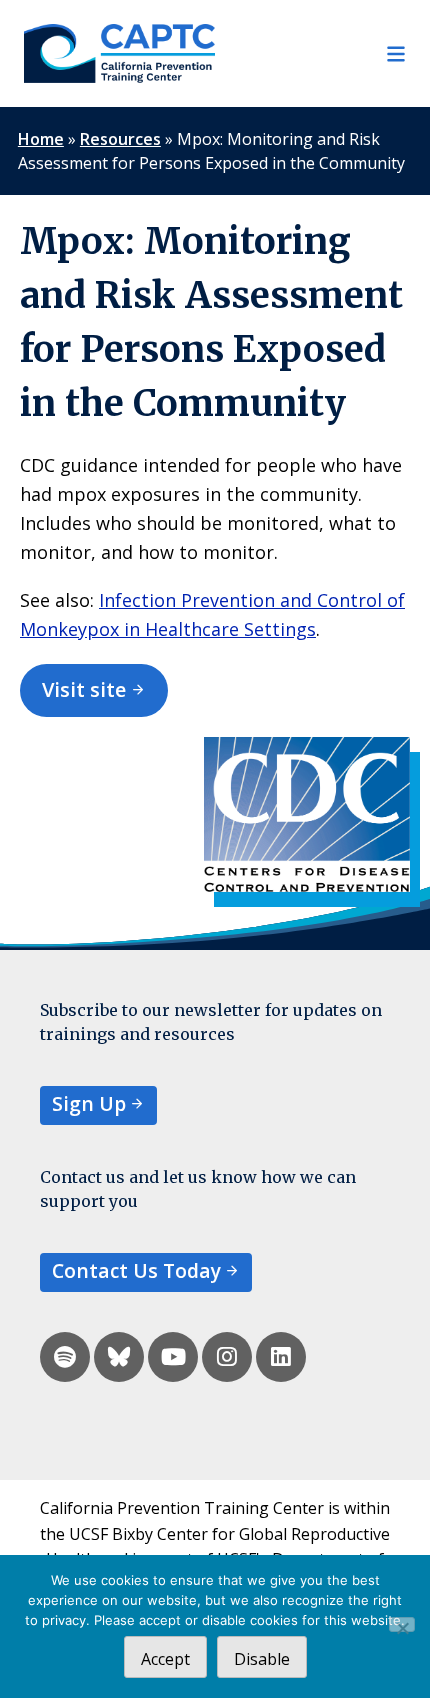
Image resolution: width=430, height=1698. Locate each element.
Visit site (84, 689)
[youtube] (173, 1357)
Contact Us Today (136, 1270)
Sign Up (89, 1103)
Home (41, 139)
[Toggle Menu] (310, 54)
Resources (120, 139)
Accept (165, 1659)
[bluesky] (119, 1357)
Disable (262, 1659)
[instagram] (227, 1357)
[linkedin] (281, 1357)
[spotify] (65, 1357)
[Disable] (402, 1624)
